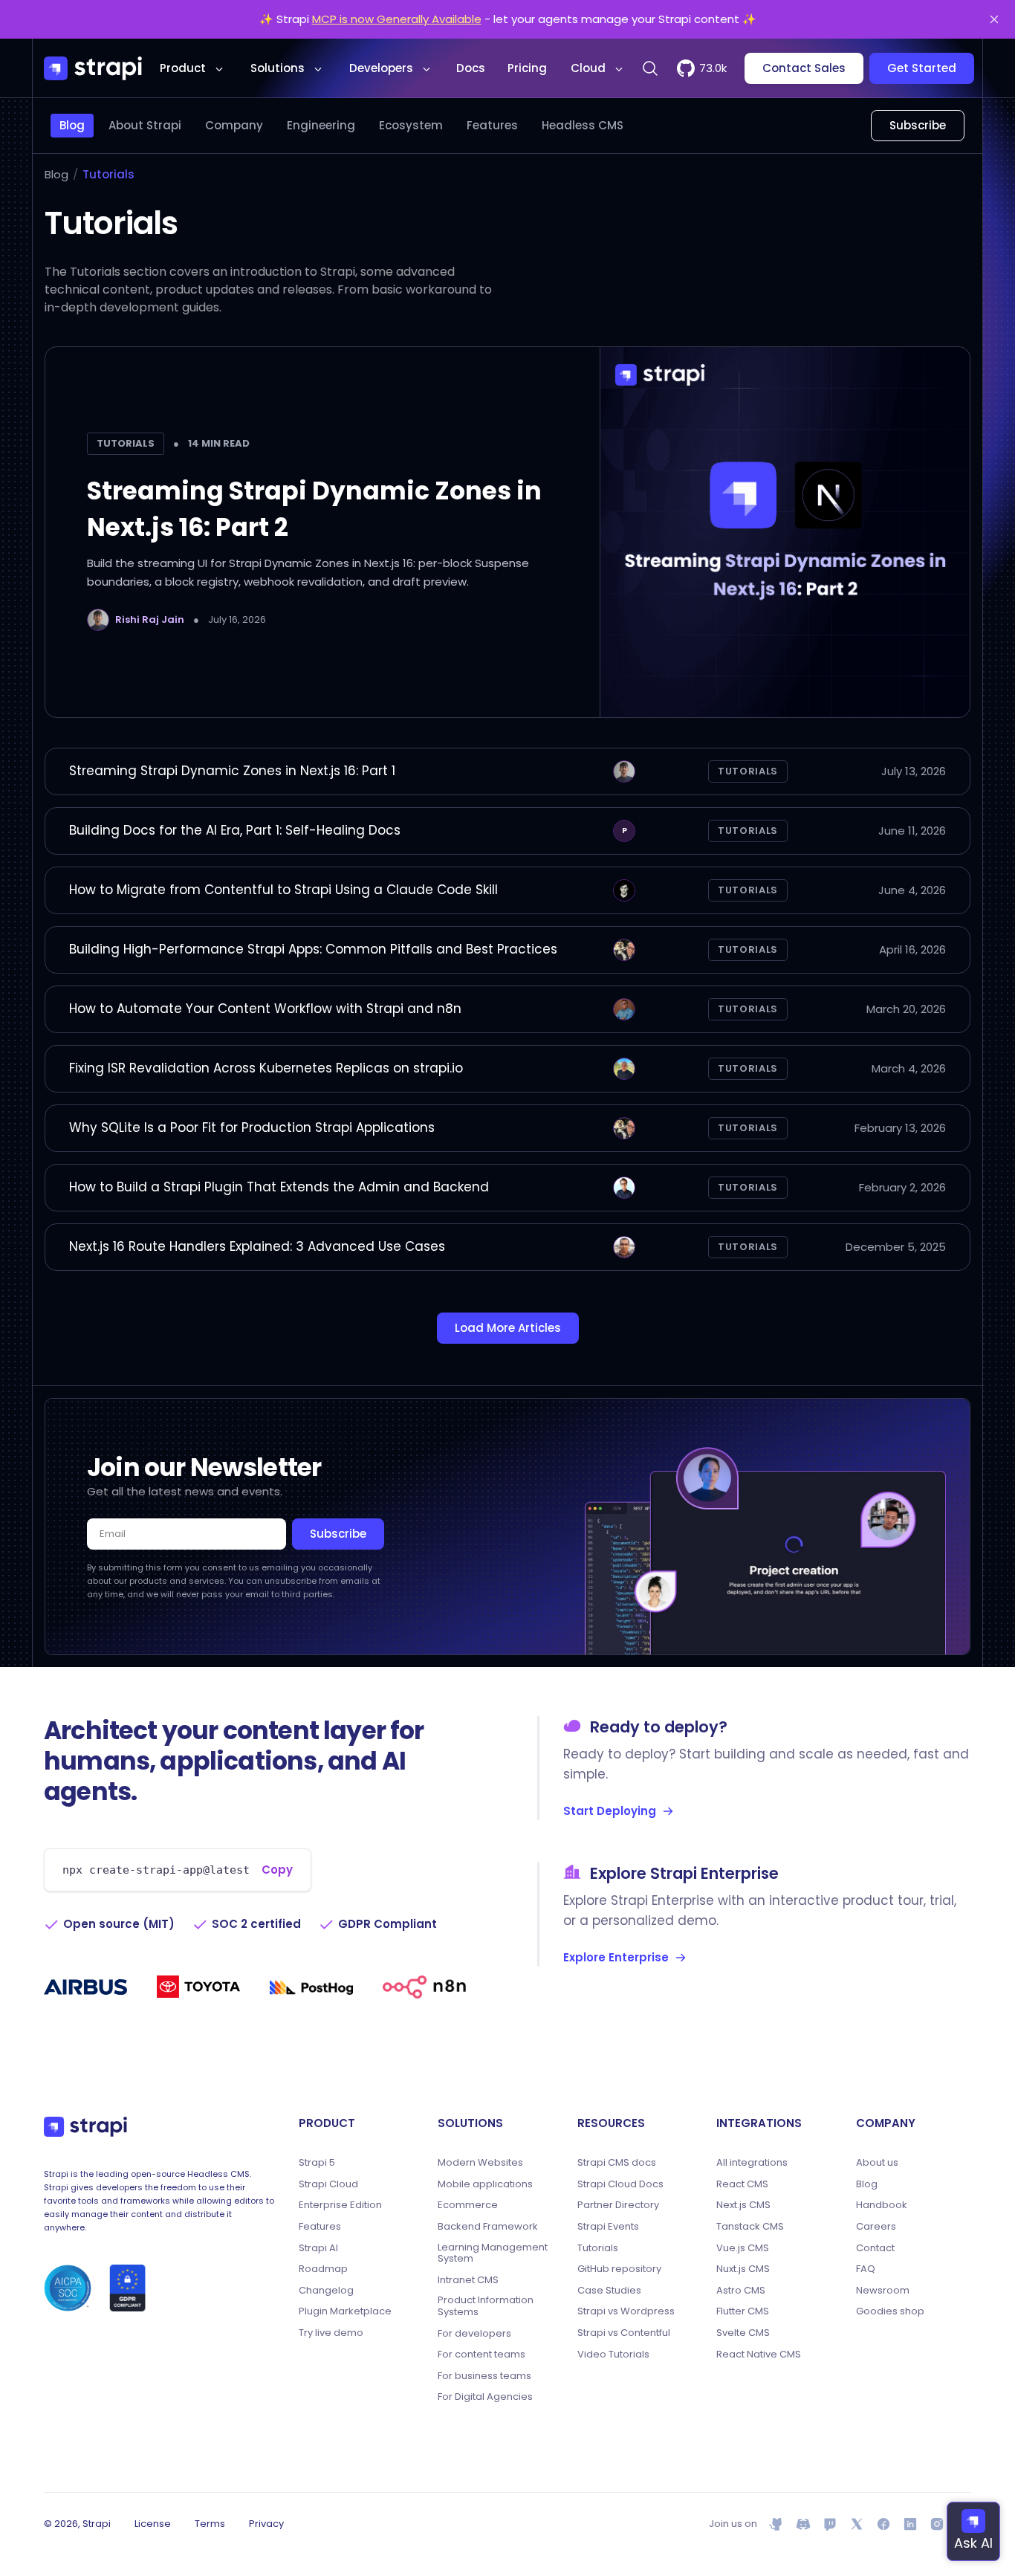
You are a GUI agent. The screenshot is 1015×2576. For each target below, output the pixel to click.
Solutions (278, 68)
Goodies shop (890, 2311)
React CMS (742, 2184)
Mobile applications (485, 2184)
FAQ (866, 2269)
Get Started (922, 68)
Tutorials (108, 174)
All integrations (752, 2163)
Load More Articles (508, 1328)
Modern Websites (480, 2163)
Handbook (882, 2205)
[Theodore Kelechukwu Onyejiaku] (624, 1009)
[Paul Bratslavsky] (624, 890)
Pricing (527, 68)
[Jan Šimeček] (624, 1069)
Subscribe (918, 125)
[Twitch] (830, 2524)
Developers (381, 68)
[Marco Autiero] (624, 1188)
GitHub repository (619, 2269)
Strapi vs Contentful (624, 2333)
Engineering (321, 125)
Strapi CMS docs (617, 2163)
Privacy (266, 2524)
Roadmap (323, 2269)
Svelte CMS (743, 2333)
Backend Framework (488, 2227)
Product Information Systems (486, 2306)
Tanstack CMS (750, 2227)
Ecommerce (468, 2205)
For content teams (481, 2355)
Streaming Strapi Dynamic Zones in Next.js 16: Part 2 (314, 509)
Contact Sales (804, 68)
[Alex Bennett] (624, 950)
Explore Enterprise (616, 1957)
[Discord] (803, 2524)
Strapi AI (318, 2248)
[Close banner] (994, 19)
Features (492, 125)
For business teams (484, 2376)
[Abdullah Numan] (624, 1247)
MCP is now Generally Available (397, 19)
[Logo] (93, 68)
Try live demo (331, 2333)
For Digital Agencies (485, 2397)
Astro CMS (741, 2291)
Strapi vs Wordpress (626, 2311)
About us (877, 2163)
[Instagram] (937, 2524)
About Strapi (145, 125)
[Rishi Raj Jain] (98, 620)
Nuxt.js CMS (743, 2269)
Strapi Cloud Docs (620, 2184)
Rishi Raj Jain (150, 619)
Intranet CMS (468, 2280)
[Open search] (650, 68)
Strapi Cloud (328, 2184)
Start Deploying (610, 1811)
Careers (876, 2227)
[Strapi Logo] (85, 2126)
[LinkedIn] (910, 2524)
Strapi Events (608, 2227)
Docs (471, 68)
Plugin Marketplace (345, 2311)
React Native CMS (759, 2355)
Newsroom (883, 2291)
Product (183, 68)
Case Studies (609, 2291)
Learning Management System (493, 2253)
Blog (72, 125)
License (153, 2524)
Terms (210, 2524)
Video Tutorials (613, 2355)
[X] (857, 2524)
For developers (474, 2334)
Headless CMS (583, 125)
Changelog (326, 2291)
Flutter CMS (743, 2311)
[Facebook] (883, 2524)
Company (234, 125)
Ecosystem (411, 125)
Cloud (588, 68)
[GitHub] (776, 2524)
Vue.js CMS (743, 2248)
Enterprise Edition (340, 2205)
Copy (277, 1870)
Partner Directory (618, 2205)
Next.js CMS (743, 2205)
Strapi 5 (317, 2163)
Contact (875, 2248)
